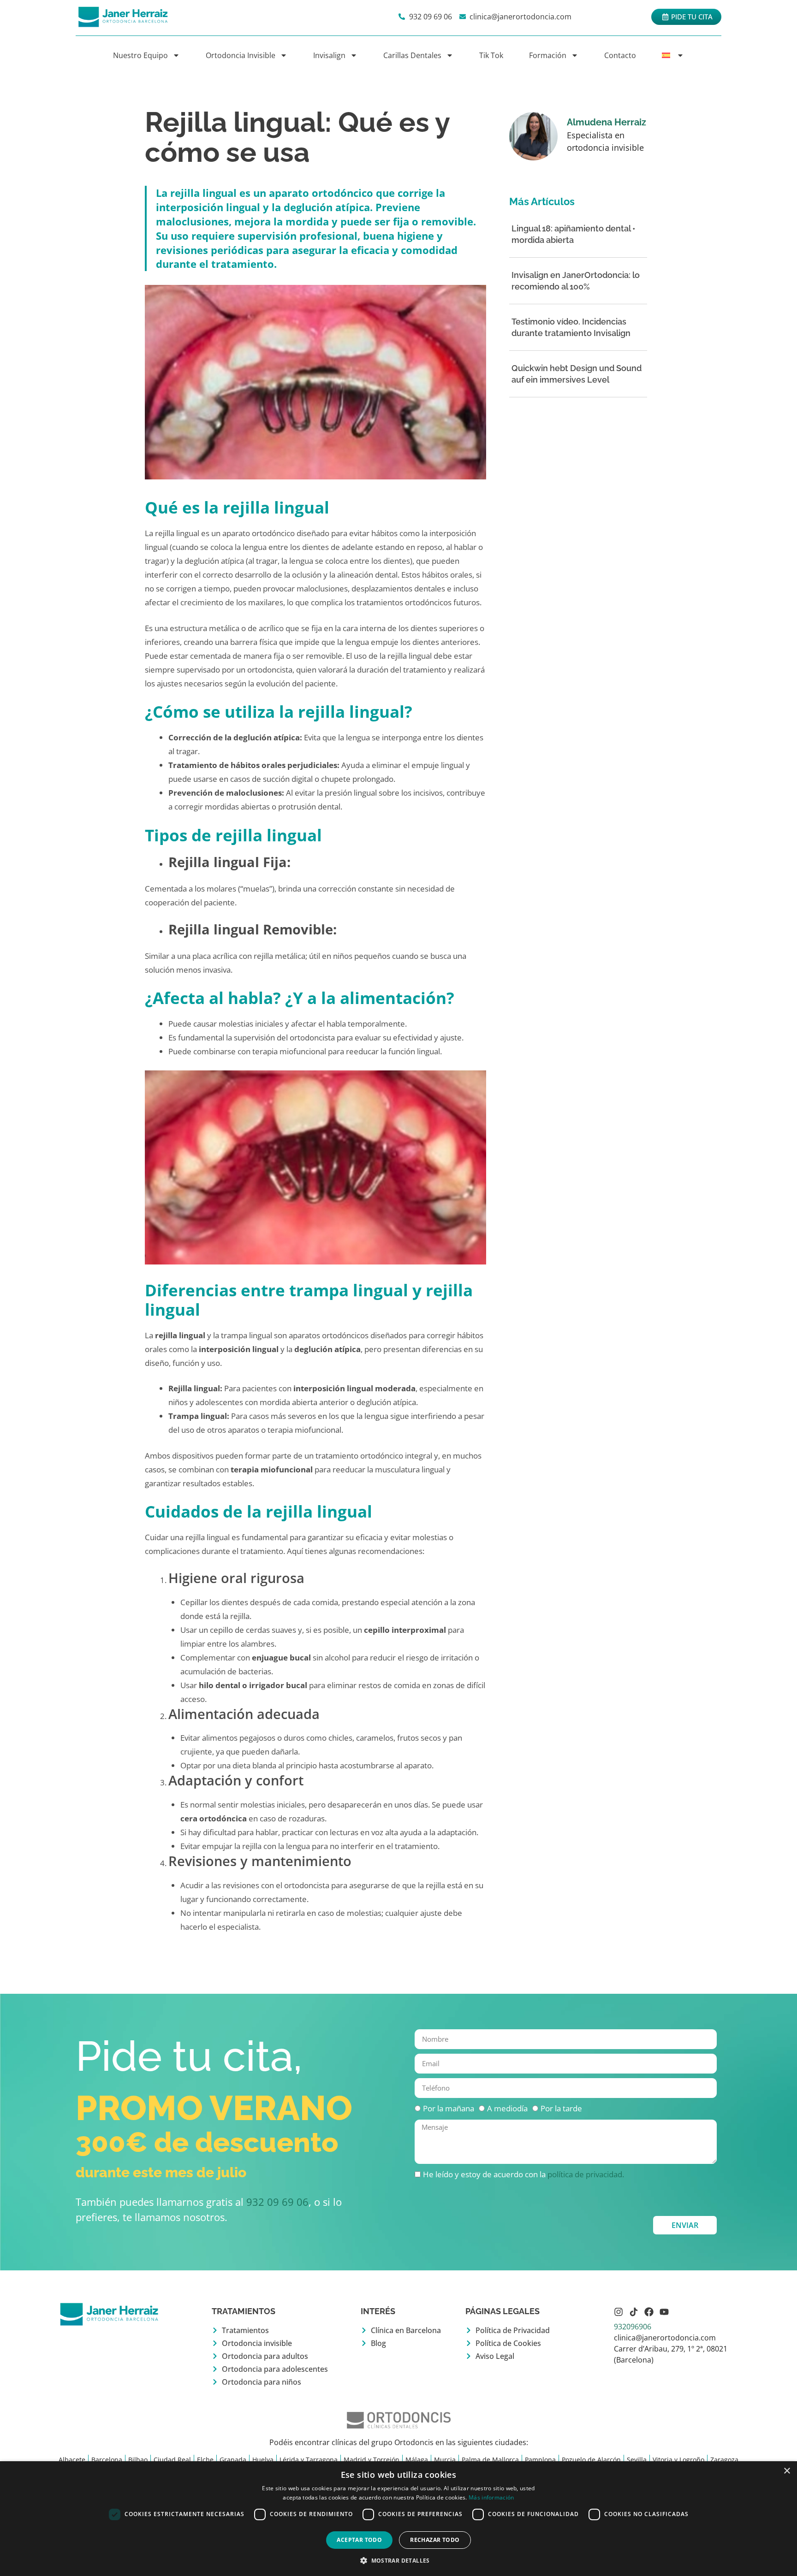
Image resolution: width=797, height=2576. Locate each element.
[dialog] (398, 2519)
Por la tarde (561, 2108)
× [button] (787, 2471)
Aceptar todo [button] (359, 2540)
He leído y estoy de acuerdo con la (523, 2174)
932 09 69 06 (277, 2202)
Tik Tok (491, 55)
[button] (398, 2560)
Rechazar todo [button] (435, 2540)
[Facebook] (649, 2312)
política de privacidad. (586, 2174)
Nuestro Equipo (140, 55)
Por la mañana (449, 2108)
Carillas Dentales (412, 55)
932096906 (633, 2327)
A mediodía (507, 2108)
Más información (491, 2497)
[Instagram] (619, 2312)
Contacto (620, 55)
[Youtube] (664, 2312)
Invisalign (329, 55)
